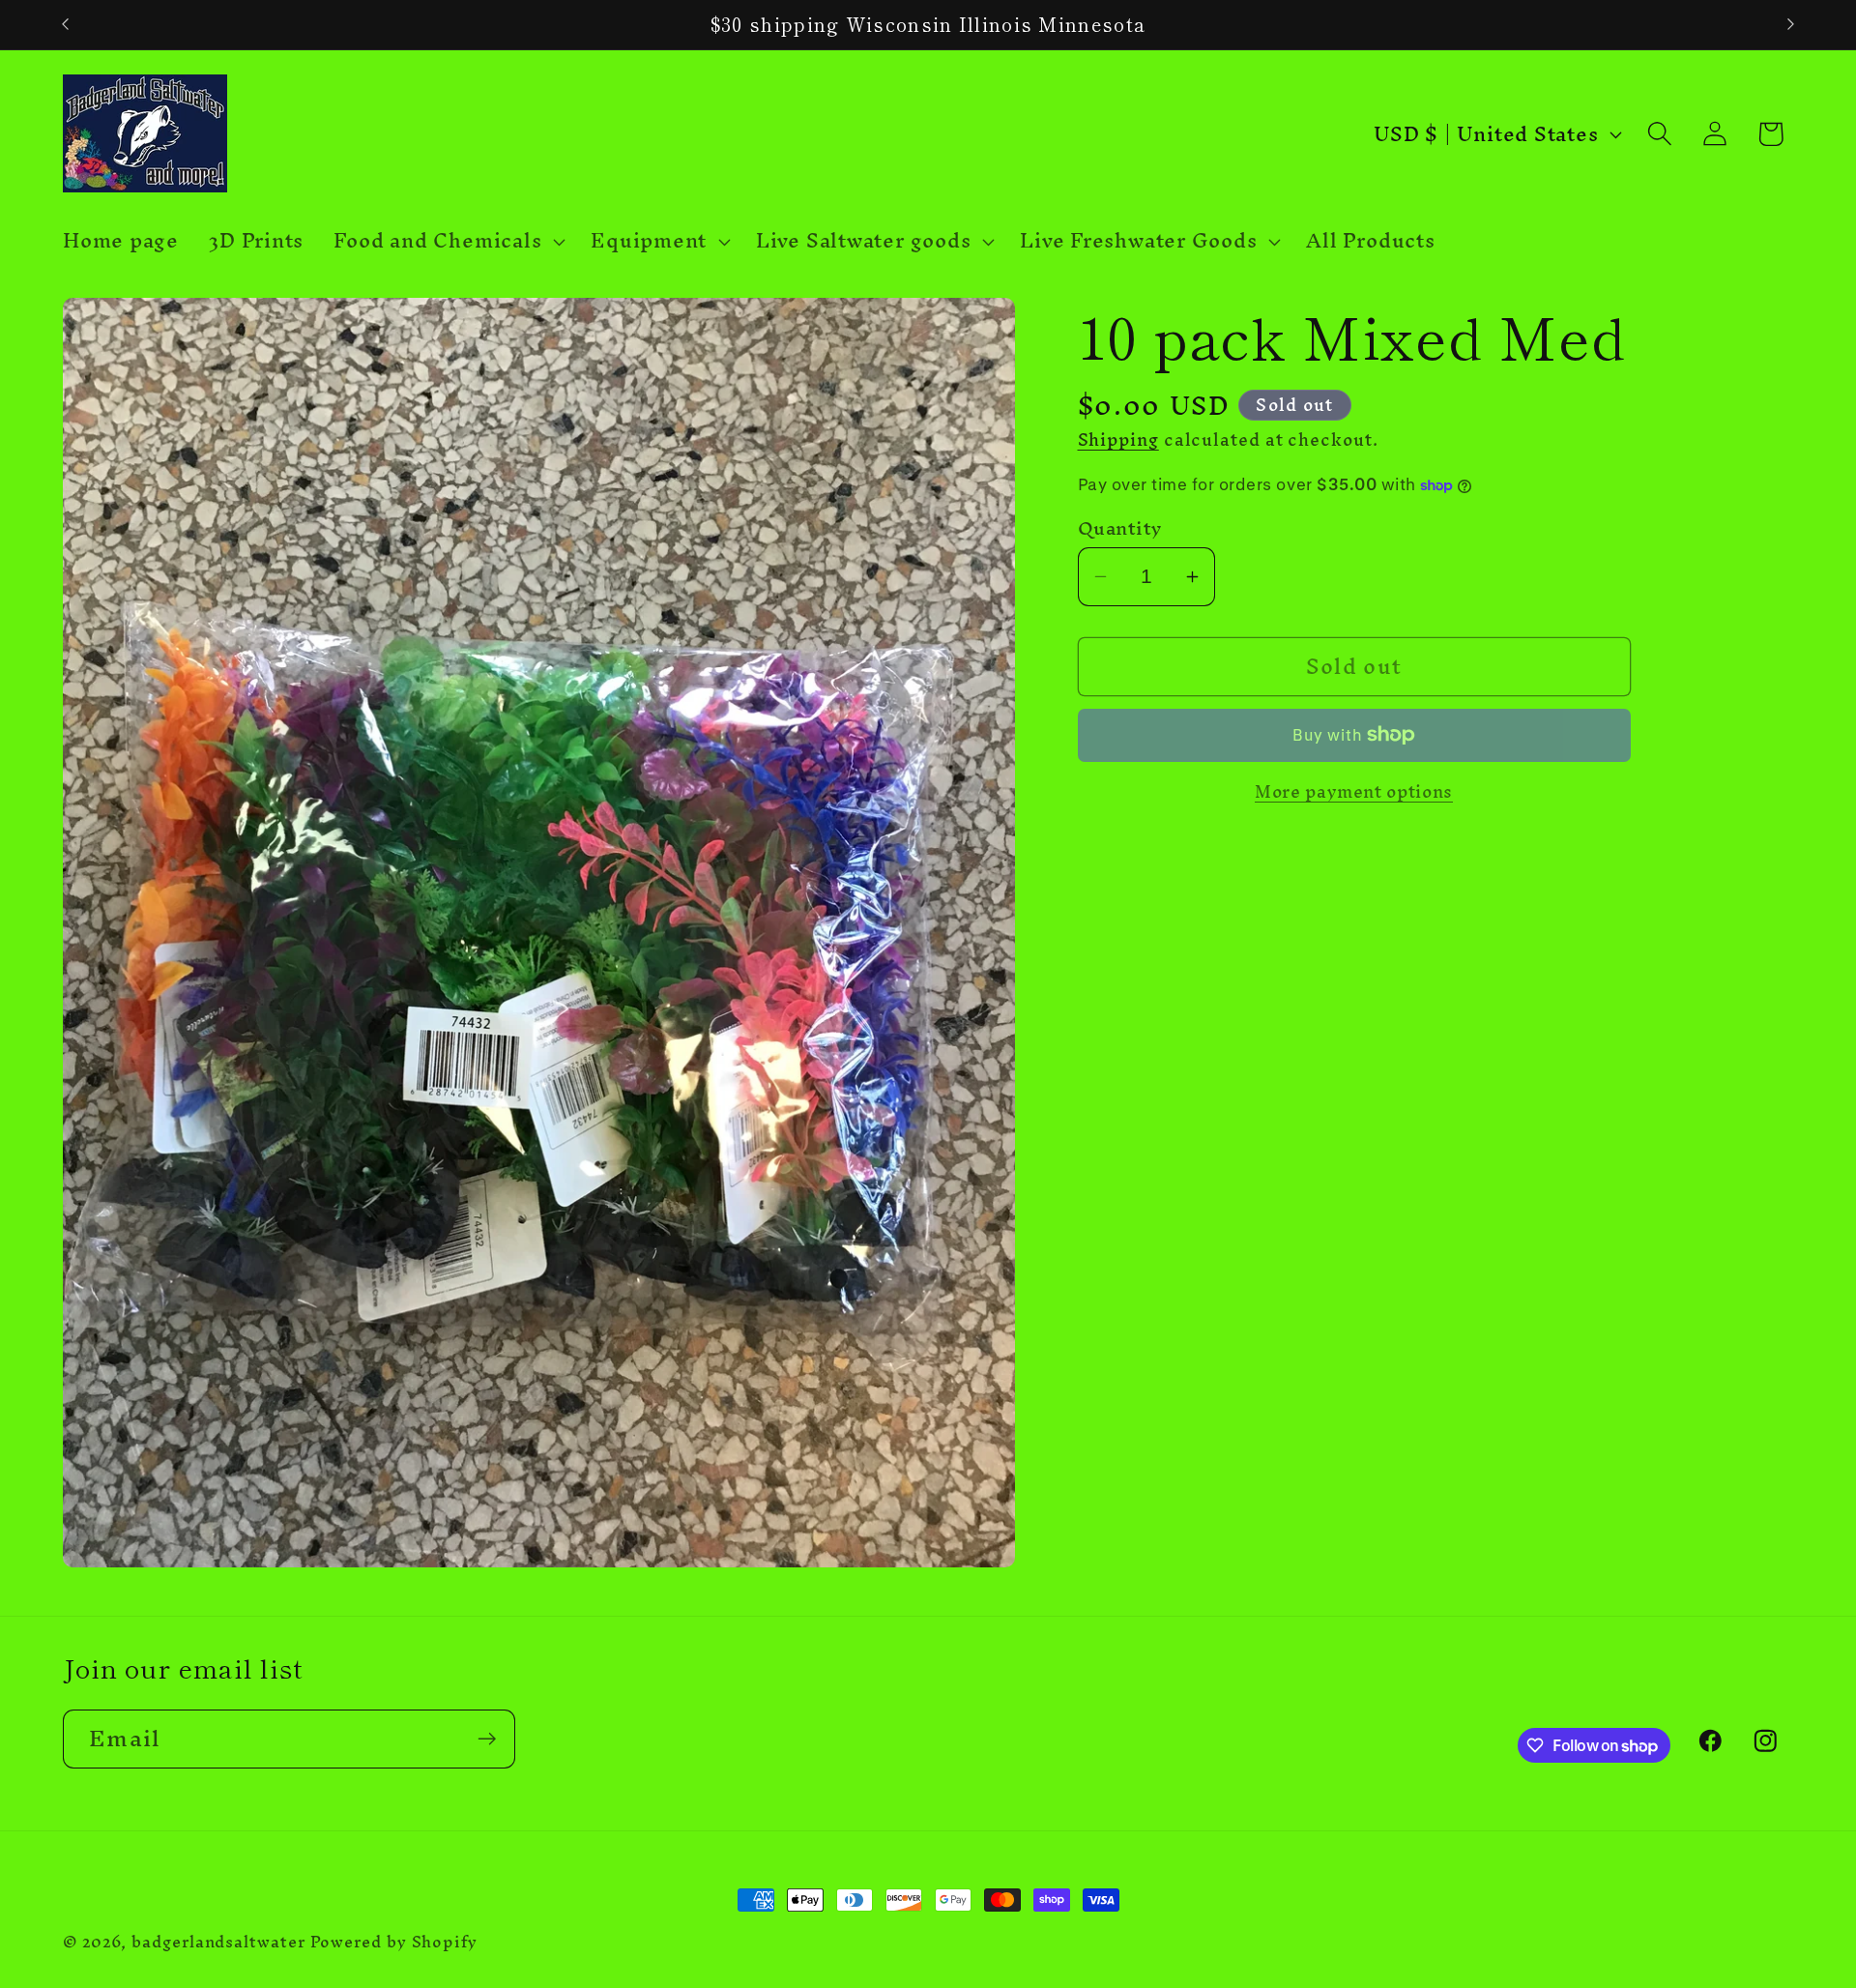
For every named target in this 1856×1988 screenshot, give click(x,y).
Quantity (1120, 528)
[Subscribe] (487, 1739)
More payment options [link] (1354, 793)
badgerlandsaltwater (218, 1942)
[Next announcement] (1791, 25)
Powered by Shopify (394, 1942)
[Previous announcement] (66, 25)
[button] (448, 242)
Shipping (1118, 440)
